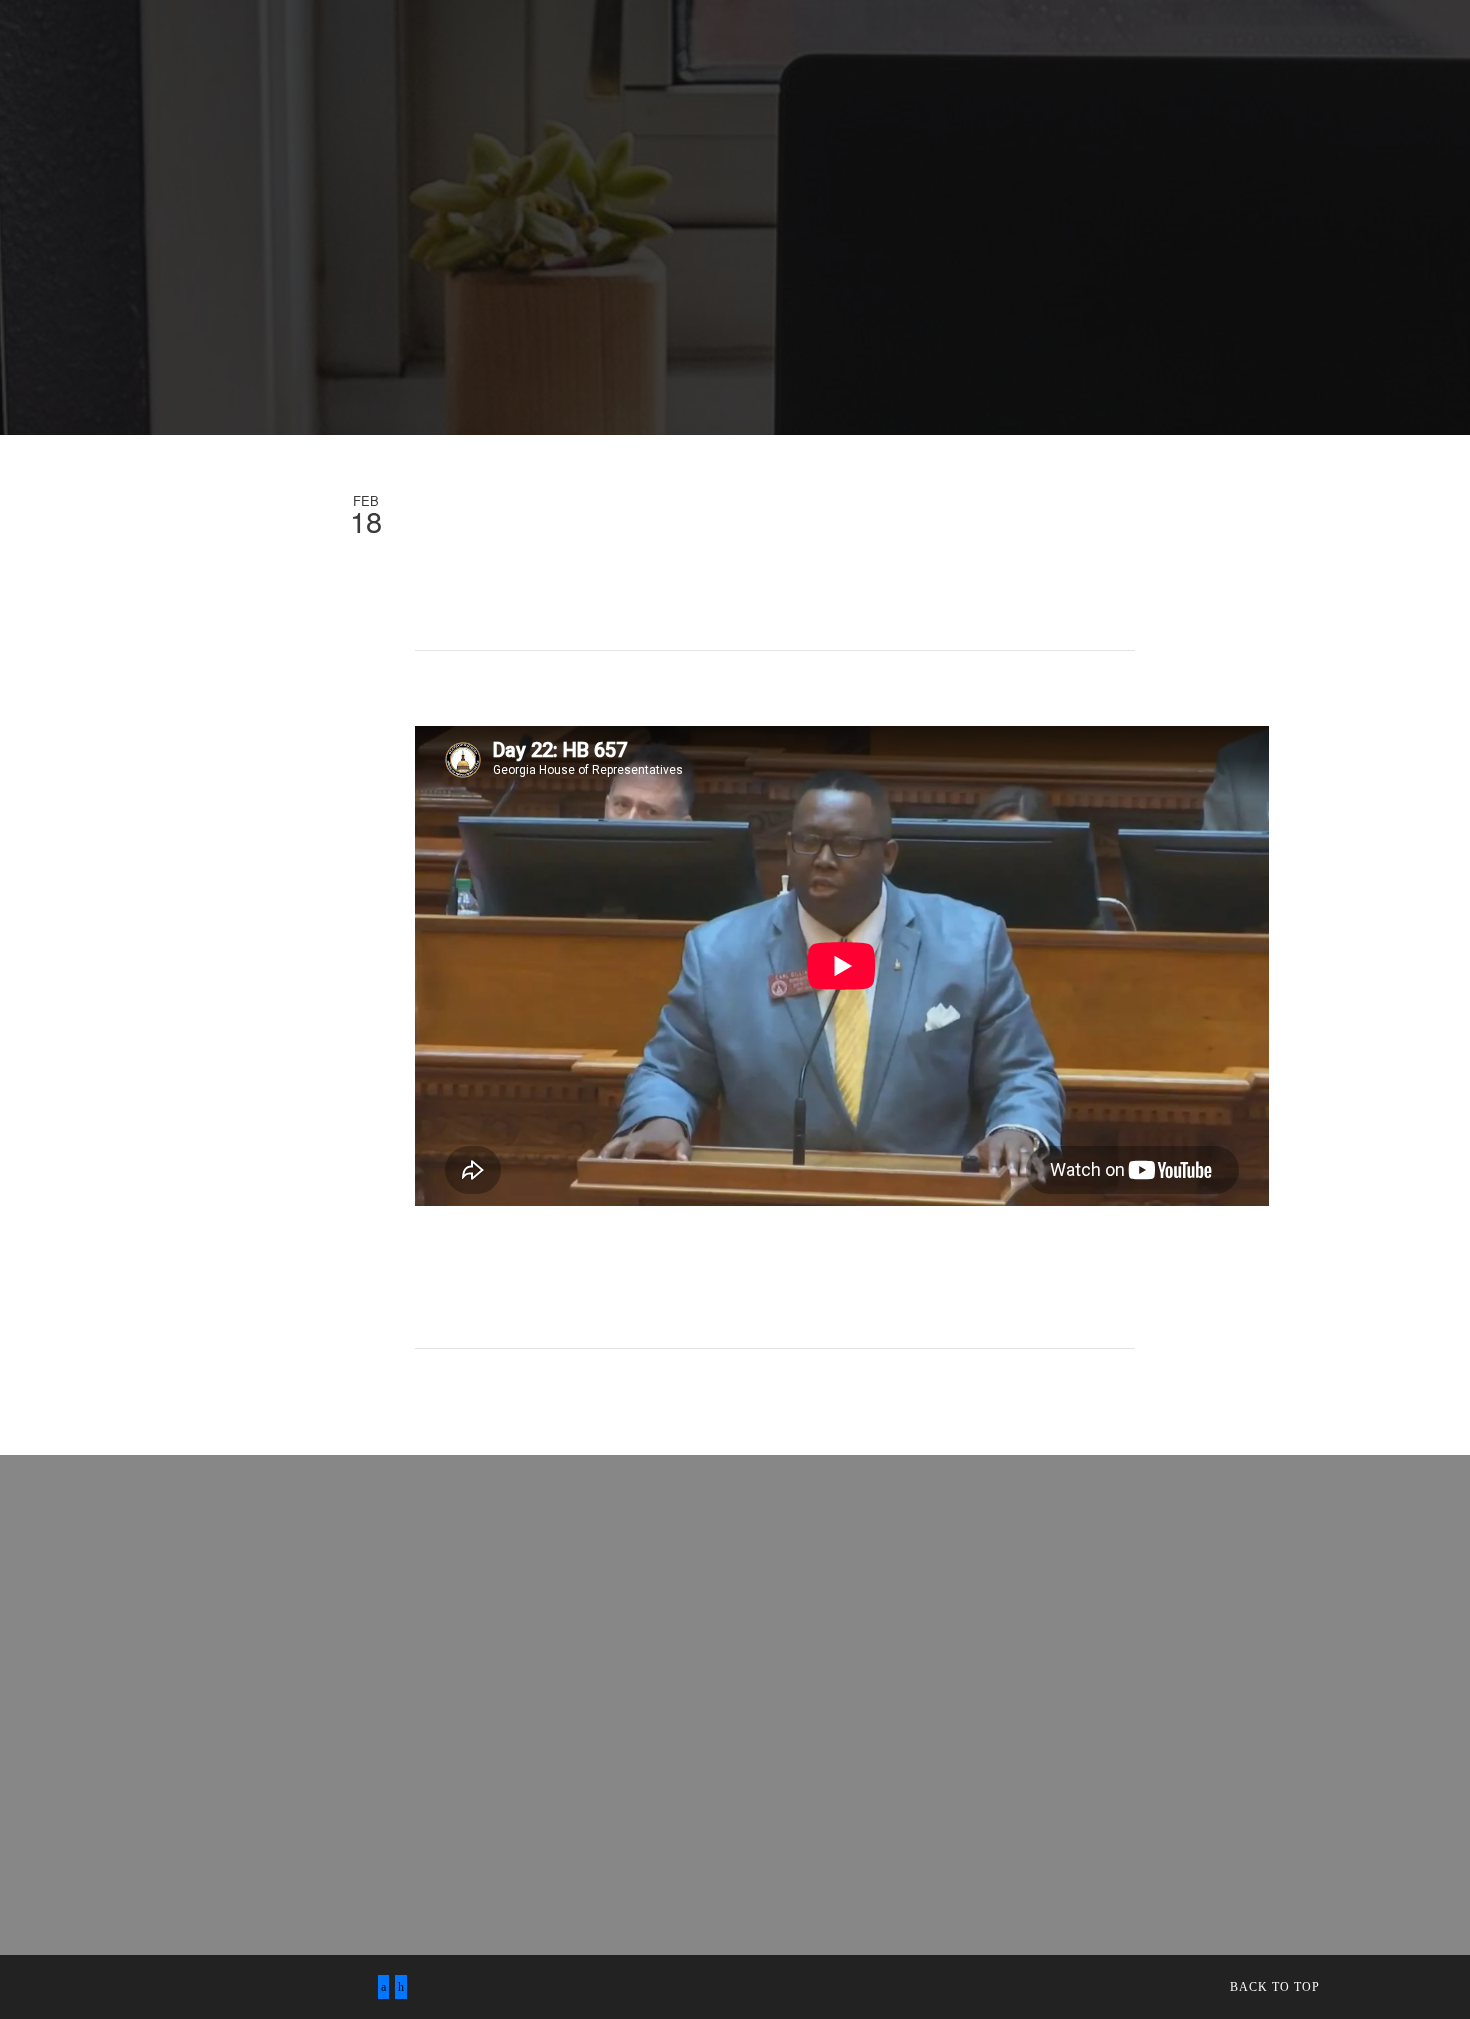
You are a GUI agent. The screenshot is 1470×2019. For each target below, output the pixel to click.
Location (1079, 121)
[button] (1193, 127)
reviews (130, 51)
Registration (340, 89)
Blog (788, 51)
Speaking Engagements (327, 51)
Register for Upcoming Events (1041, 51)
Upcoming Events (1249, 51)
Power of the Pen (717, 89)
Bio (200, 51)
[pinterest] (401, 1987)
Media (582, 51)
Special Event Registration (521, 89)
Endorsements (687, 51)
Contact (866, 51)
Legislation (487, 51)
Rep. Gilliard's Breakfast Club (147, 89)
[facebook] (383, 1987)
